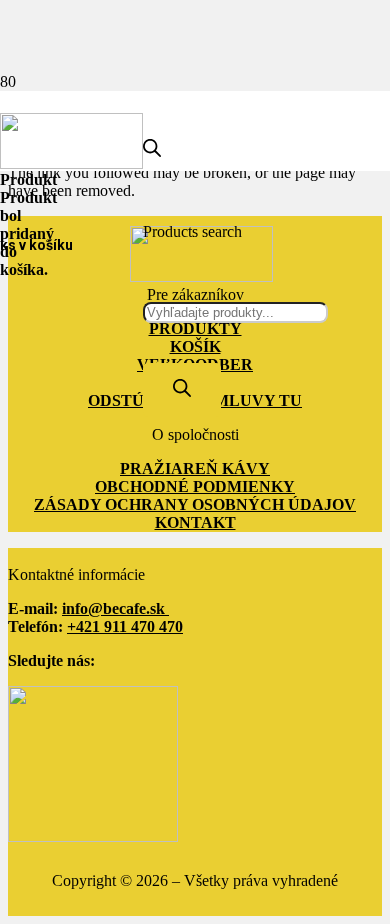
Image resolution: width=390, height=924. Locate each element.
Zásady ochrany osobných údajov (195, 504)
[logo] (71, 163)
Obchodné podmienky (195, 486)
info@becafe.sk (115, 608)
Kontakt (195, 522)
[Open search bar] (152, 151)
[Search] (182, 390)
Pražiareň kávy (195, 468)
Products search (192, 231)
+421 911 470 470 (125, 626)
